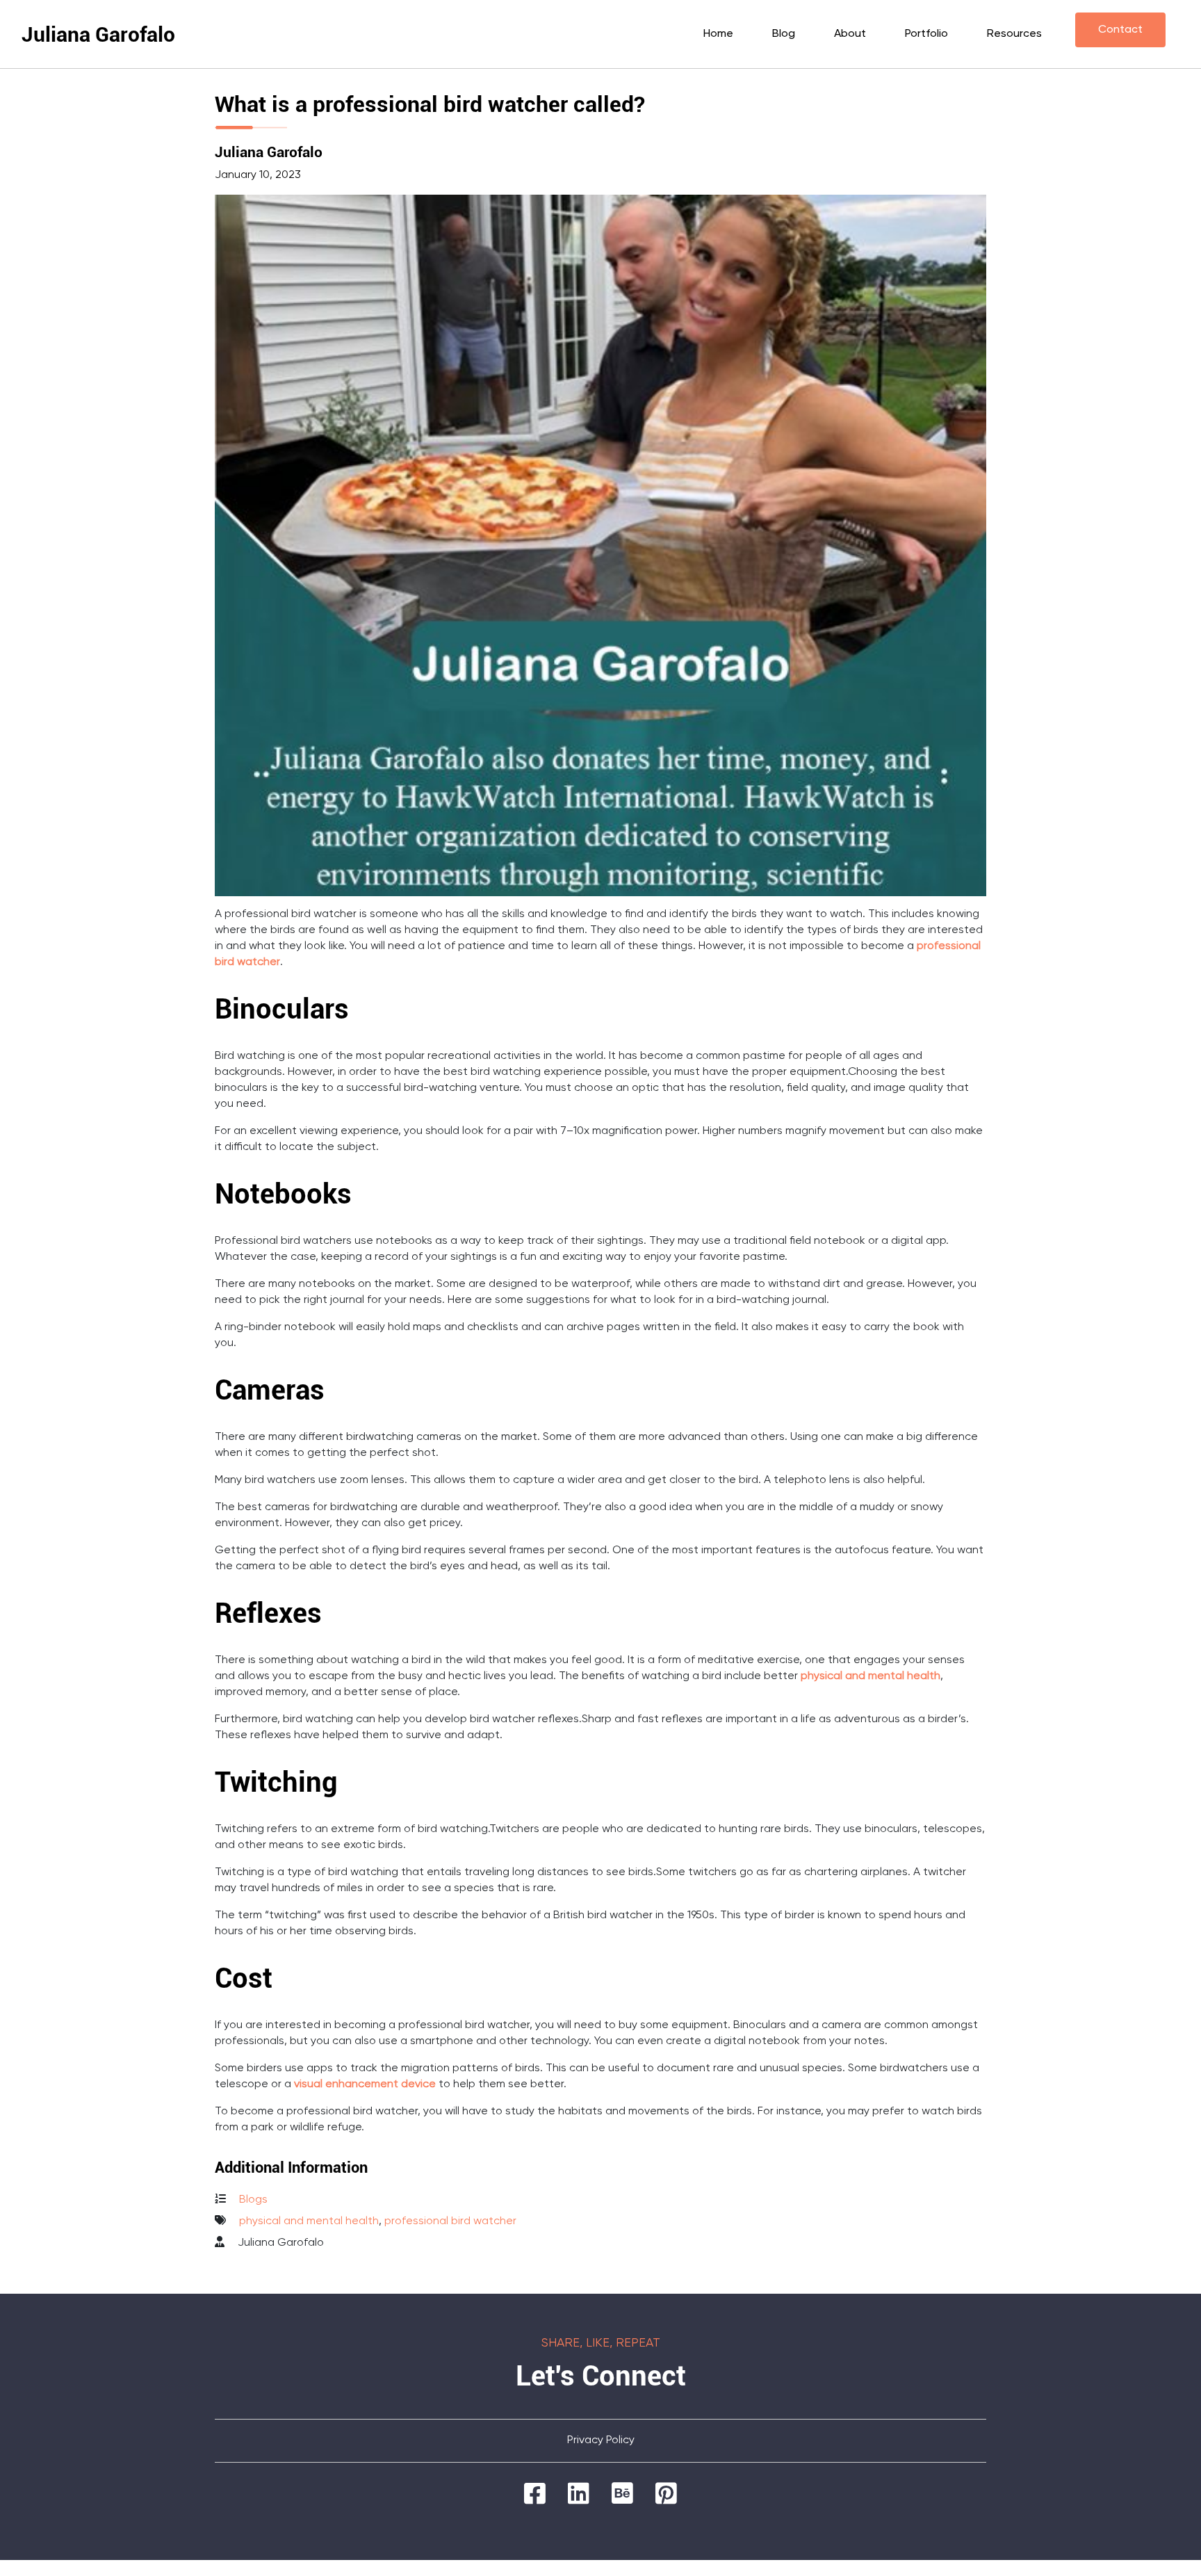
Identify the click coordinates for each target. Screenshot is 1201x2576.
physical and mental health (871, 1676)
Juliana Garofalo (98, 34)
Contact (1120, 30)
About (850, 34)
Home (718, 34)
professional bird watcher (450, 2221)
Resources (1014, 34)
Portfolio (926, 34)
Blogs (253, 2200)
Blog (784, 34)
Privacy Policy (601, 2440)
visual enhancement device (365, 2084)
